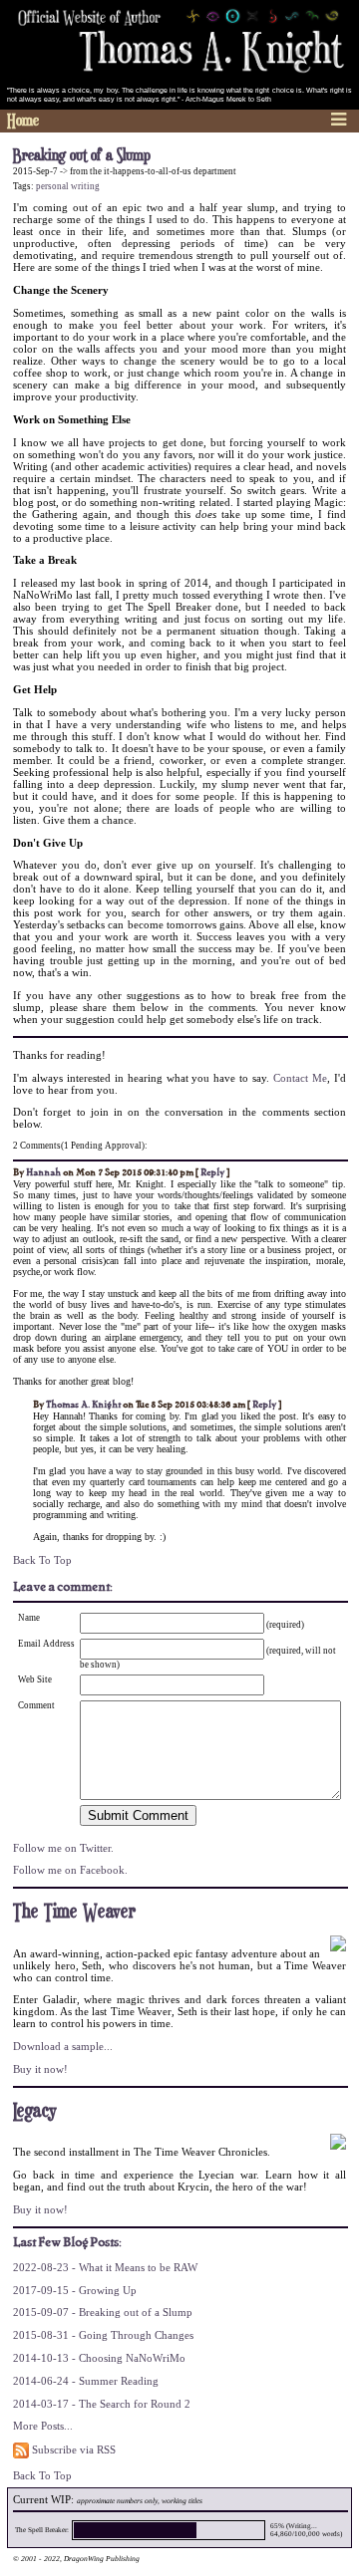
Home (23, 121)
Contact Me (300, 1078)
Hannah (43, 1172)
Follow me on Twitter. (63, 1848)
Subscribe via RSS (72, 2449)
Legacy (35, 2111)
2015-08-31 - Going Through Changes (103, 2335)
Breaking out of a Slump (82, 156)
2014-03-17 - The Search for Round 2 (102, 2404)
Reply (212, 1172)
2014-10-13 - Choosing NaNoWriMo (99, 2358)
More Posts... (43, 2426)
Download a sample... (63, 2046)
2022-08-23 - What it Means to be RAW (105, 2267)
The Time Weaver (74, 1912)
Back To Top (42, 1560)
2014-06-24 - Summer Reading (86, 2381)
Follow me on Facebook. (70, 1870)
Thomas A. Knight (83, 1405)
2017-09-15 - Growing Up (75, 2290)
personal (52, 186)
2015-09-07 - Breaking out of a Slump (103, 2312)
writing (85, 186)
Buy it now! (40, 2069)
